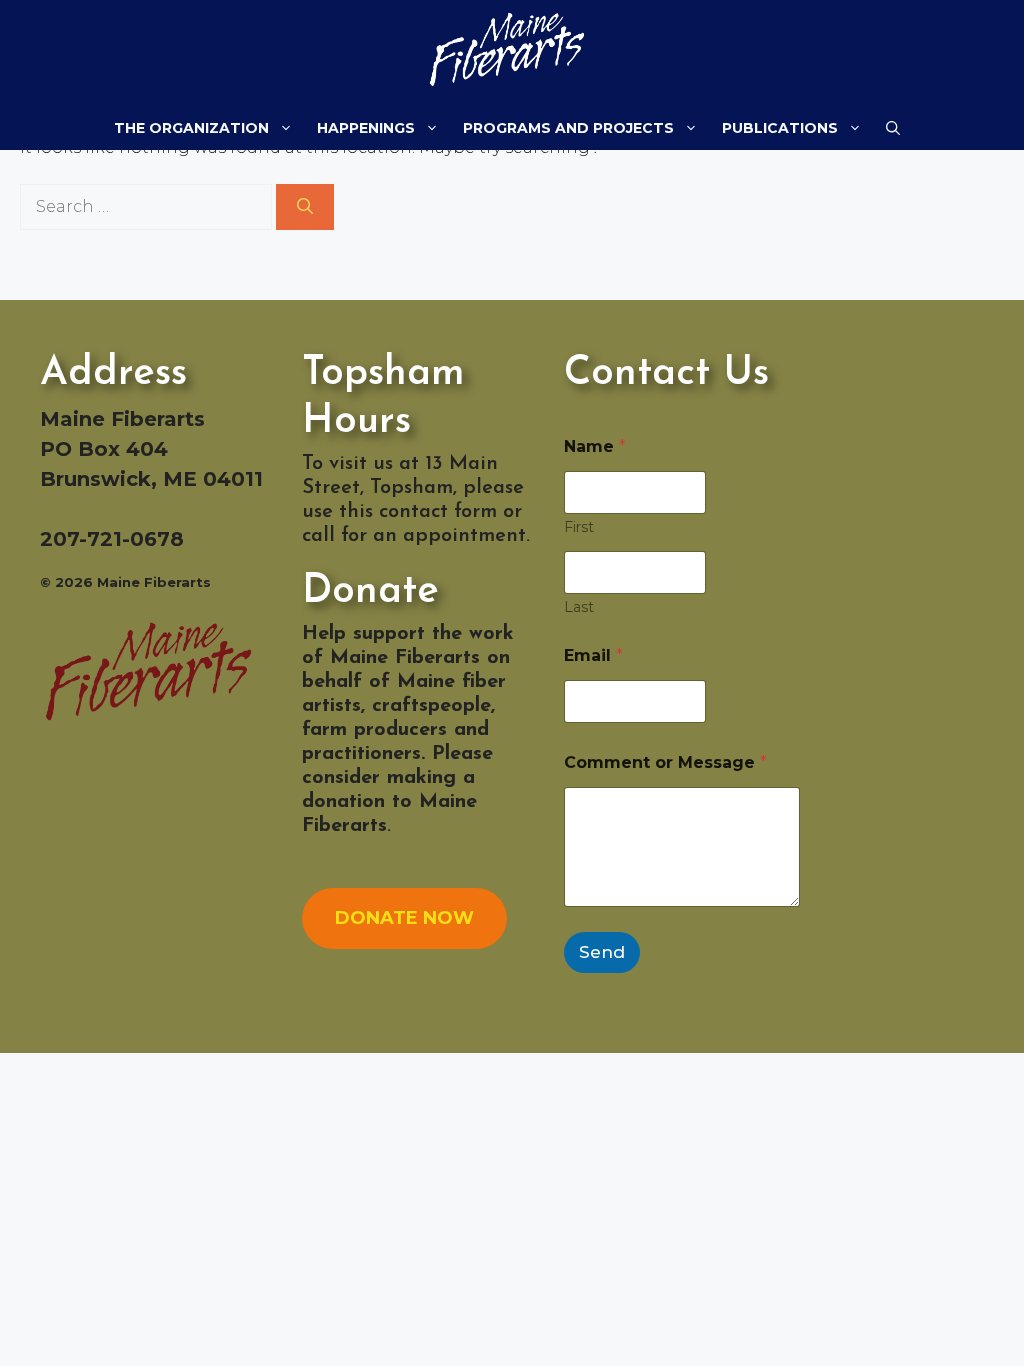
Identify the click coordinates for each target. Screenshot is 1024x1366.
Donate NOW (404, 918)
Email (593, 655)
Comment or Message (665, 762)
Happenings (366, 128)
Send (602, 952)
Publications (780, 128)
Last (579, 607)
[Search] (305, 207)
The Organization (191, 128)
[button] (893, 128)
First (579, 527)
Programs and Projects (568, 128)
